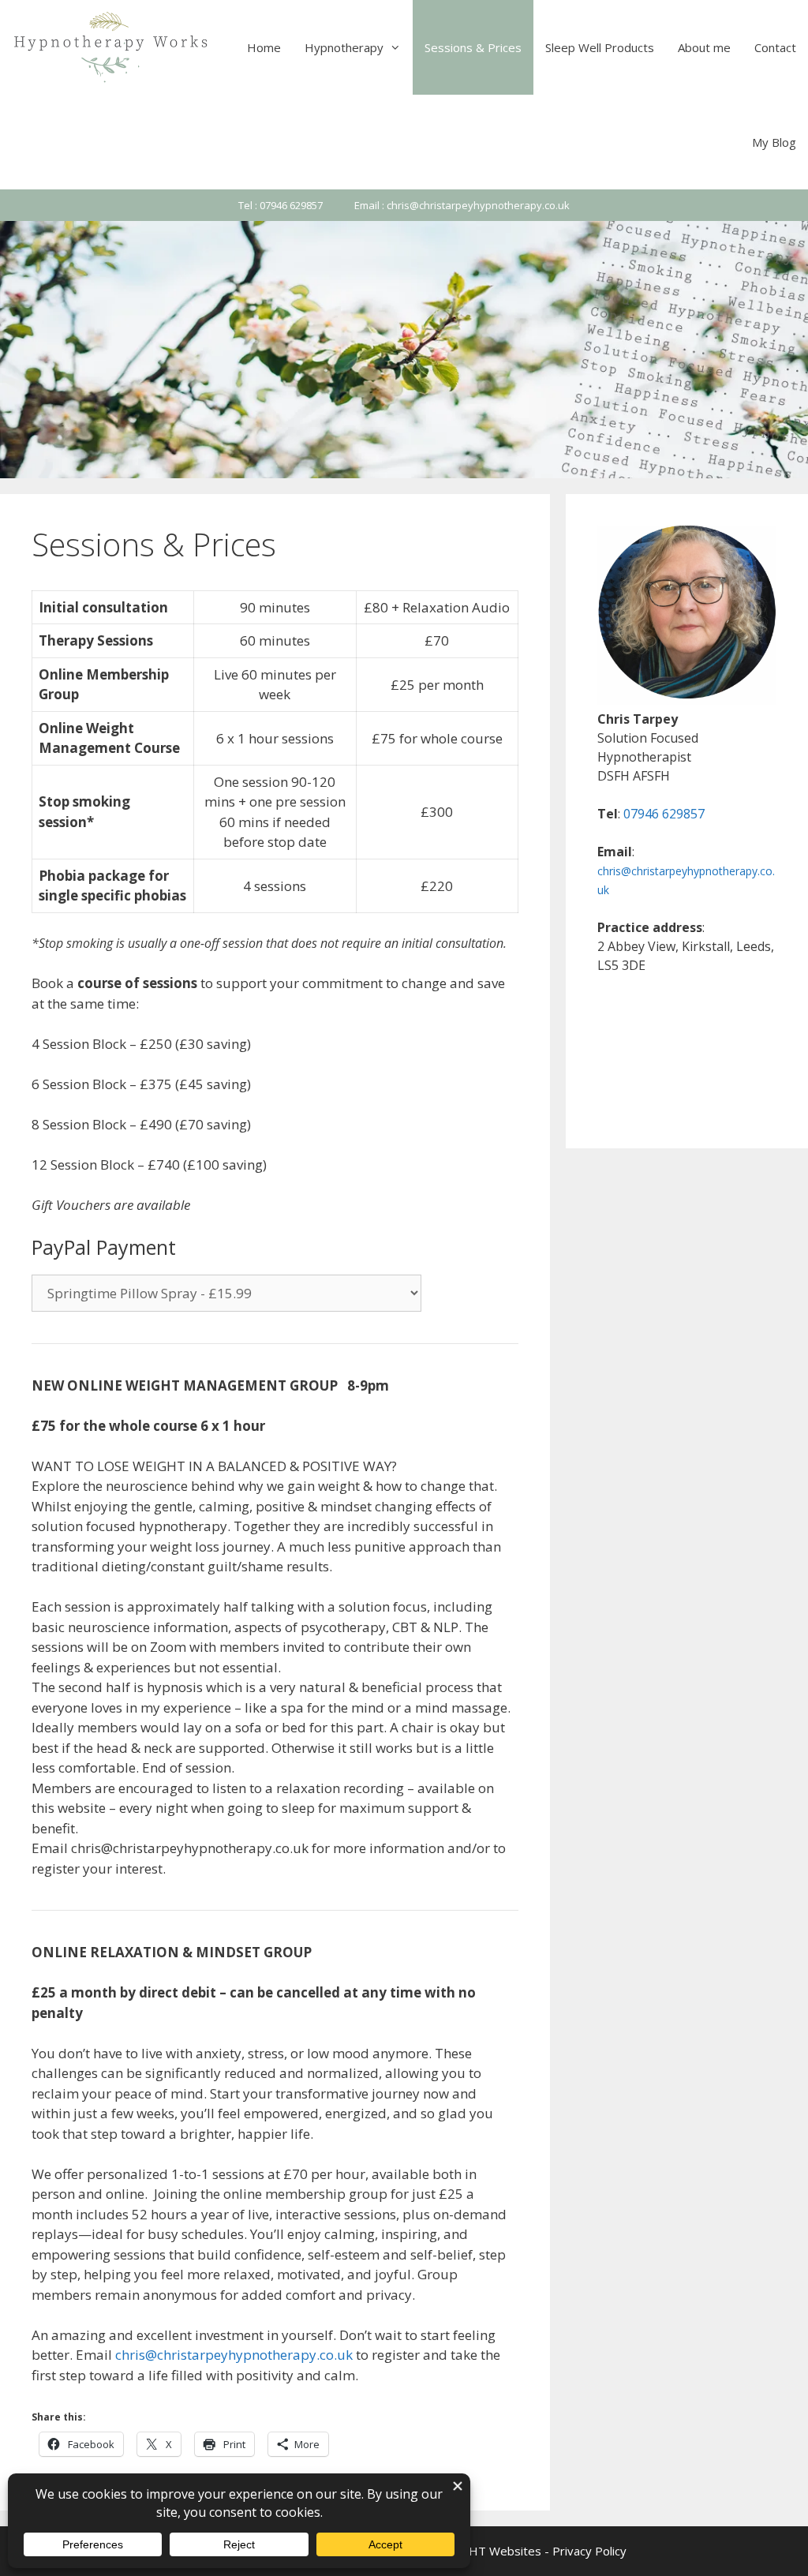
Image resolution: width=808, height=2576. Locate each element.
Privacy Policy (589, 2551)
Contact (775, 47)
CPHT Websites (498, 2551)
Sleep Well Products (600, 47)
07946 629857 (664, 814)
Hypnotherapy (344, 47)
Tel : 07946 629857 (281, 205)
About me (704, 47)
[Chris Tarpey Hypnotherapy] (112, 47)
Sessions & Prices (473, 47)
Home (264, 47)
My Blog (774, 142)
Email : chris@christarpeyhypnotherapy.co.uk (462, 205)
